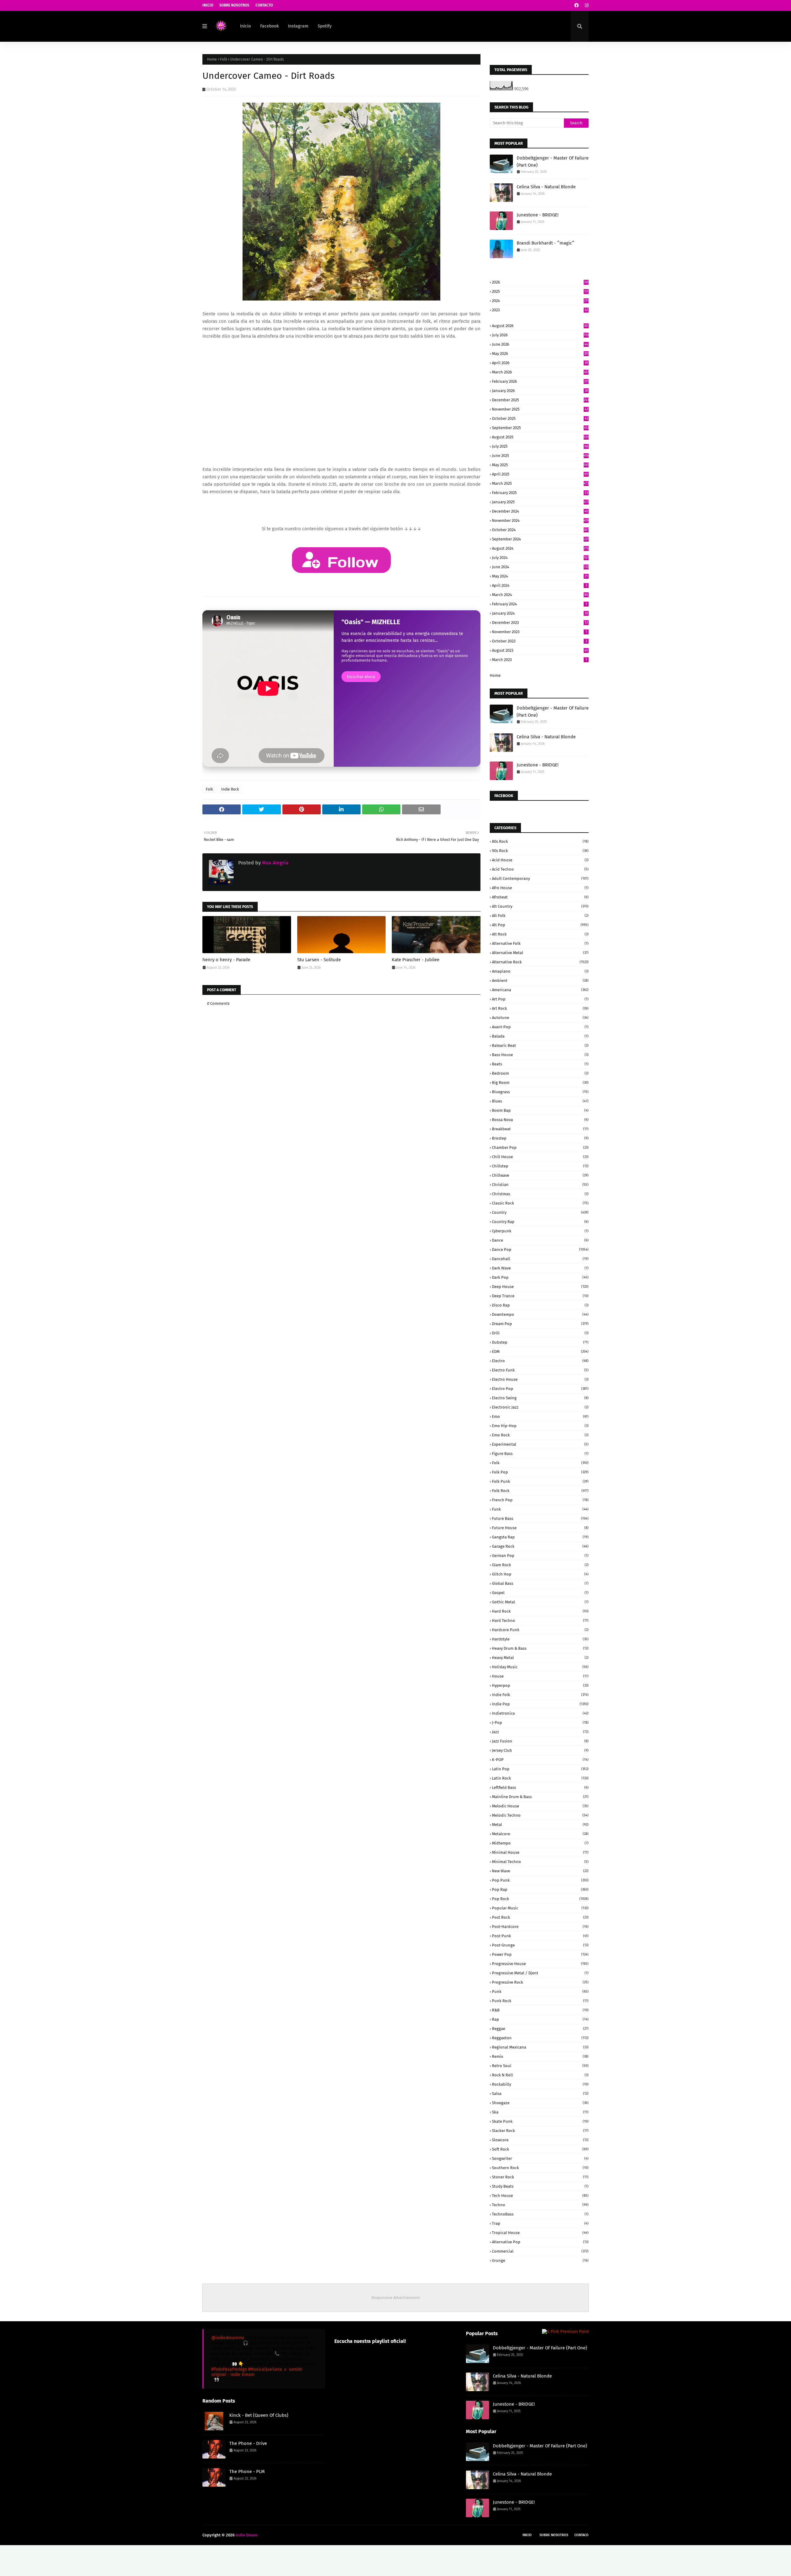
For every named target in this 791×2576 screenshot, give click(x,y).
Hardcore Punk (540, 1630)
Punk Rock (540, 2001)
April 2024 (539, 585)
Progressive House (540, 1964)
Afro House (540, 888)
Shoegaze (540, 2103)
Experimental (540, 1444)
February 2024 (539, 604)
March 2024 (540, 595)
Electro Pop (540, 1389)
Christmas (540, 1194)
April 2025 (540, 474)
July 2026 (540, 335)
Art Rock (540, 1008)
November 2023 (539, 632)
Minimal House (540, 1852)
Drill (540, 1333)
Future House (540, 1528)
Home (212, 59)
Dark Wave (540, 1268)
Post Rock (540, 1917)
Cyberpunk (540, 1231)
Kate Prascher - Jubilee (416, 960)
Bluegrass (540, 1092)
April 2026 (540, 363)
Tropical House (540, 2233)
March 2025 (540, 483)
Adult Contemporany (540, 879)
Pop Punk (540, 1880)
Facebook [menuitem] (269, 26)
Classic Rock (540, 1203)
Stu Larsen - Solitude (319, 960)
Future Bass (540, 1518)
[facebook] (577, 5)
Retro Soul (540, 2066)
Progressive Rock (540, 1982)
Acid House (540, 860)
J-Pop (540, 1723)
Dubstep (540, 1342)
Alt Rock (540, 934)
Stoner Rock (540, 2177)
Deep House (540, 1287)
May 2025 (540, 465)
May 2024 (540, 576)
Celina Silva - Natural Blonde (546, 187)
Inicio (208, 5)
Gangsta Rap (540, 1537)
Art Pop (540, 999)
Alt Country (540, 906)
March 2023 (539, 660)
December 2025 (540, 400)
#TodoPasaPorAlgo (229, 2369)
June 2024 (540, 567)
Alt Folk (540, 916)
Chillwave (540, 1175)
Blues (540, 1101)
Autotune (540, 1018)
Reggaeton (540, 2038)
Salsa (540, 2094)
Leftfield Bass (540, 1787)
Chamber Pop (540, 1147)
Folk (224, 59)
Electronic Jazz (540, 1407)
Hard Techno (540, 1621)
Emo (540, 1416)
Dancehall (540, 1259)
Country (540, 1212)
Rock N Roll (540, 2075)
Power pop (540, 1954)
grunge (540, 2260)
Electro (540, 1361)
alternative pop (540, 2242)
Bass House (540, 1055)
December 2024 (540, 511)
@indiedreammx (228, 2338)
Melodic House (540, 1806)
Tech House (540, 2196)
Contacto (264, 5)
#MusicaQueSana (265, 2369)
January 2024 (540, 613)
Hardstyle (540, 1639)
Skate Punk (540, 2121)
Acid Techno (540, 869)
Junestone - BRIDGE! (538, 215)
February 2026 (540, 381)
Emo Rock (540, 1435)
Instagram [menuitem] (298, 26)
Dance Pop (540, 1250)
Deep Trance (540, 1296)
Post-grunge (540, 1945)
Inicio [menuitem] (245, 26)
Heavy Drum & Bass (540, 1648)
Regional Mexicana (540, 2047)
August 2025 (540, 437)
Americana (540, 990)
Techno (540, 2205)
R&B (540, 2010)
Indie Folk (540, 1695)
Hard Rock (540, 1611)
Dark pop (540, 1277)
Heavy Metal (540, 1658)
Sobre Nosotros (234, 5)
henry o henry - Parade (226, 960)
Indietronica (540, 1713)
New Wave (540, 1871)
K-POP (540, 1760)
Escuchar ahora (361, 677)
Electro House (540, 1379)
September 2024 (540, 539)
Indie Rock (230, 789)
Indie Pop (540, 1704)
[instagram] (586, 5)
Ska (540, 2112)
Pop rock (540, 1899)
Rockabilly (540, 2084)
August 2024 (540, 548)
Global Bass (540, 1583)
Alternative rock (540, 962)
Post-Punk (540, 1936)
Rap (540, 2019)
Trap (540, 2223)
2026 (540, 282)
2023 (540, 310)
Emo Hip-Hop (540, 1426)
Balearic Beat (540, 1045)
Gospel (540, 1593)
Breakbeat (540, 1129)
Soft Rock (540, 2149)
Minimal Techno (540, 1862)
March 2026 (540, 372)
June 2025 (540, 456)
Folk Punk (540, 1481)
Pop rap (540, 1889)
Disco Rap (540, 1305)
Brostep (540, 1138)
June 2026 (540, 344)
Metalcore (540, 1834)
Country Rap (540, 1222)
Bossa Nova (540, 1120)
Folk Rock (540, 1491)
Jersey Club (540, 1750)
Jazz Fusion (540, 1741)
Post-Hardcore (540, 1927)
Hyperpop (540, 1685)
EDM (540, 1352)
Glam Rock (540, 1565)
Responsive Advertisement (396, 2298)
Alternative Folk (540, 943)
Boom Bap (540, 1110)
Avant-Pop (540, 1027)
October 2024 (540, 530)
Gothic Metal (540, 1602)
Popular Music (540, 1908)
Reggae (540, 2029)
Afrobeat (540, 897)
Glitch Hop (540, 1574)
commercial (540, 2251)
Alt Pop (540, 925)
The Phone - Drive (248, 2443)
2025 (540, 291)
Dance (540, 1240)
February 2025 (540, 493)
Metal (540, 1825)
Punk (540, 1992)
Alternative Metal (540, 953)
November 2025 (540, 409)
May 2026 (540, 354)
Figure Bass (540, 1454)
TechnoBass (540, 2214)
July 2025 (540, 446)
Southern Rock (540, 2168)
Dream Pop (540, 1324)
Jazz (540, 1732)
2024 (540, 301)
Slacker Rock (540, 2131)
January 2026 (540, 391)
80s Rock (540, 841)
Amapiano (540, 971)
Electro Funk (540, 1370)
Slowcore (540, 2140)
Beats (540, 1064)
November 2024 (540, 520)
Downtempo (540, 1314)
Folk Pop (540, 1472)
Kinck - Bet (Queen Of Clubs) (259, 2415)
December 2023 (540, 623)
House (540, 1676)
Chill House (540, 1157)
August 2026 (540, 326)
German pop (540, 1556)
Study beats (540, 2186)
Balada (540, 1036)
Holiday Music (540, 1667)
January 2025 (540, 502)
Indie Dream (247, 2535)
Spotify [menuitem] (325, 26)
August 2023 (540, 650)
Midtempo (540, 1843)
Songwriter (540, 2158)
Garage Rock (540, 1546)
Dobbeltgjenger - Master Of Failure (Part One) (553, 162)
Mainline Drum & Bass (540, 1797)
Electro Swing (540, 1398)
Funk (540, 1509)
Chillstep (540, 1166)
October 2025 (540, 418)
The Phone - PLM (247, 2472)
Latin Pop (540, 1769)
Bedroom (540, 1073)
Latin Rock (540, 1778)
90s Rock (540, 851)
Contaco (582, 2535)
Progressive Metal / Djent (540, 1973)
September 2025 (540, 428)
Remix (540, 2056)
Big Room (540, 1083)
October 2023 (539, 641)
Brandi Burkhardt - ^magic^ (546, 243)
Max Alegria (275, 863)
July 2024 (540, 558)
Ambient (540, 981)
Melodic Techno (540, 1815)
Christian (540, 1185)
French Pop (540, 1500)
